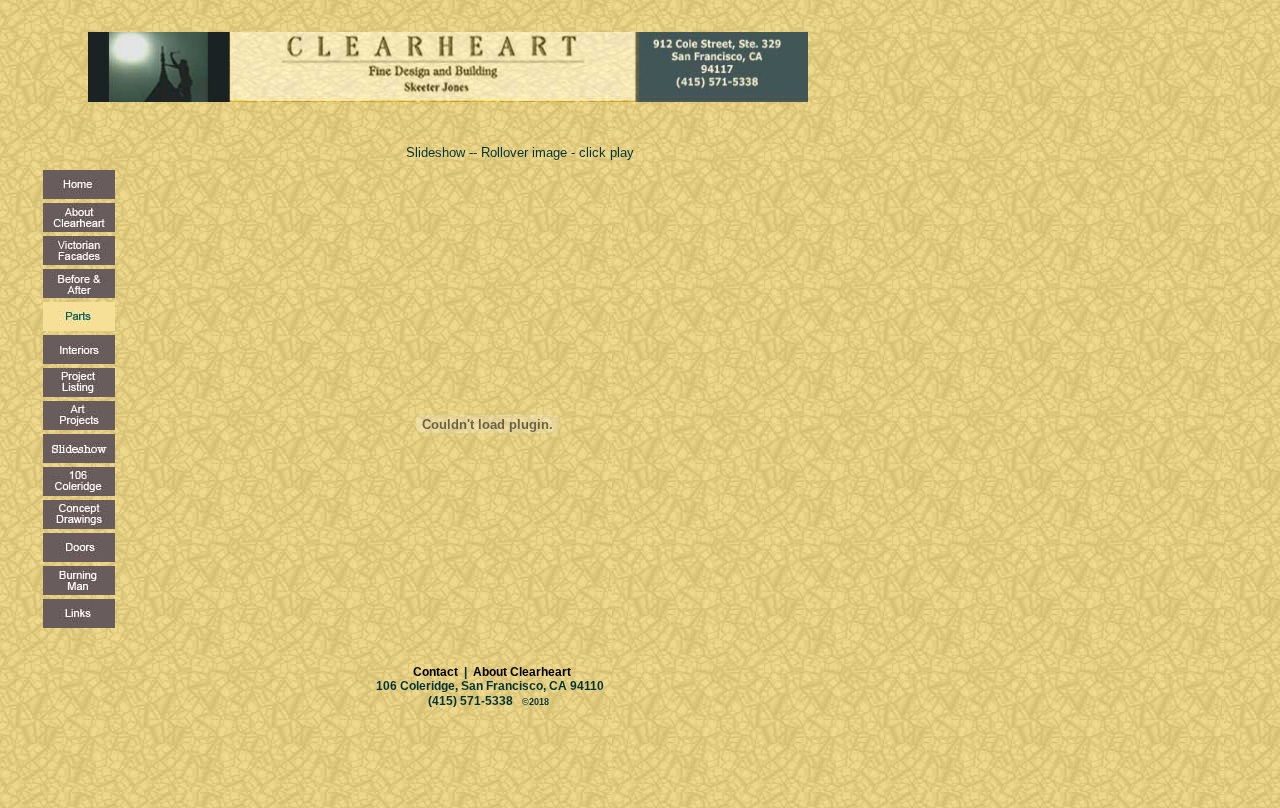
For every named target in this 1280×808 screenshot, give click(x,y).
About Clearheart (520, 672)
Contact (410, 672)
